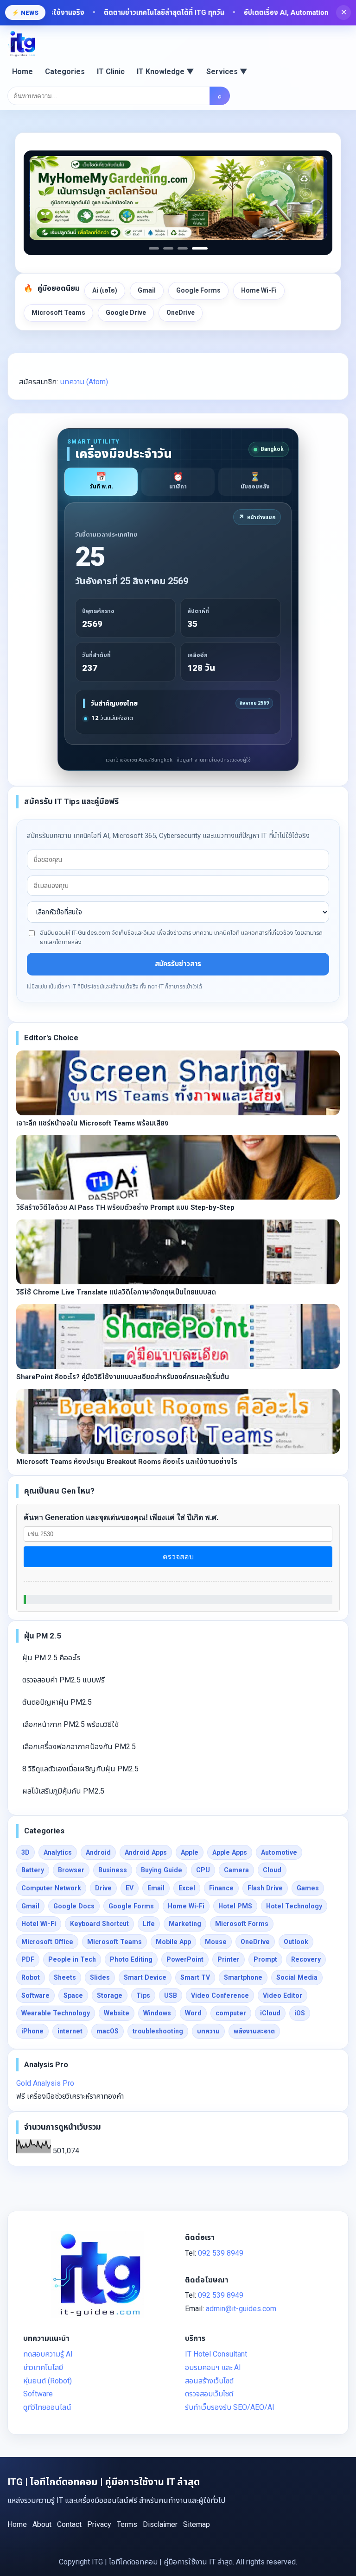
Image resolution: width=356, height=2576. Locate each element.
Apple (190, 1852)
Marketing (185, 1924)
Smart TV (195, 1977)
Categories (65, 72)
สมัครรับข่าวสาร (178, 964)
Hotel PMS (235, 1906)
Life (149, 1924)
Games (308, 1888)
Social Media (297, 1977)
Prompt (265, 1959)
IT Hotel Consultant (216, 2354)
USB (171, 1995)
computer (231, 2013)
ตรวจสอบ (178, 1557)
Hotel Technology (294, 1906)
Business (113, 1870)
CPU (203, 1870)
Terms (127, 2524)
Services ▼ (227, 72)
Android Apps (146, 1852)
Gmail (147, 290)
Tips (143, 1995)
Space (73, 1995)
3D (25, 1852)
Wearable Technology (56, 2013)
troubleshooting (158, 2031)
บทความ (208, 2031)
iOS (300, 2013)
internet (70, 2031)
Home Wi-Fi (259, 290)
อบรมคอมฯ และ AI (213, 2367)
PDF (28, 1959)
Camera (236, 1870)
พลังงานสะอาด (254, 2031)
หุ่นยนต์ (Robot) (48, 2381)
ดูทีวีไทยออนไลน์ (47, 2407)
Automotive (279, 1852)
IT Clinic (111, 72)
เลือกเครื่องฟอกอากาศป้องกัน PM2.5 (79, 1747)
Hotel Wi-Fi (39, 1924)
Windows (157, 2013)
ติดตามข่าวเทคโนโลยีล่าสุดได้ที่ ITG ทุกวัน (134, 13)
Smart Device (145, 1977)
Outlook (296, 1942)
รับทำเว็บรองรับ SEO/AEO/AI (230, 2407)
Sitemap (197, 2524)
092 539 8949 (221, 2253)
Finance (221, 1888)
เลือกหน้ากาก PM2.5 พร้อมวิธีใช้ (70, 1724)
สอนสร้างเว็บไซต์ (209, 2381)
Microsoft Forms (242, 1924)
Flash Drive (265, 1888)
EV (130, 1888)
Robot (31, 1977)
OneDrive (181, 313)
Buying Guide (162, 1870)
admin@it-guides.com (241, 2309)
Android (98, 1852)
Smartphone (243, 1977)
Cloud (272, 1870)
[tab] (101, 482)
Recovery (306, 1959)
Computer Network (51, 1888)
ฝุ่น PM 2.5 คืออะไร (51, 1658)
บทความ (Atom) (84, 382)
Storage (110, 1995)
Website (117, 2013)
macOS (108, 2031)
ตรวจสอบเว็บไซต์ (209, 2394)
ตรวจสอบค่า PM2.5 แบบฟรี (64, 1680)
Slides (100, 1977)
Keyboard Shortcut (99, 1924)
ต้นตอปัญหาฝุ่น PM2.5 (57, 1702)
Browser (71, 1870)
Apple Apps (230, 1852)
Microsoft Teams (58, 313)
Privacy (99, 2524)
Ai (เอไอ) (105, 290)
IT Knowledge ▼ (165, 72)
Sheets (65, 1977)
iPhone (32, 2031)
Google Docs (74, 1906)
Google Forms (198, 290)
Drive (103, 1888)
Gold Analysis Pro (45, 2083)
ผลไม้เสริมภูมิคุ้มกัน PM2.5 (63, 1791)
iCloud (270, 2013)
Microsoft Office (47, 1942)
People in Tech (72, 1959)
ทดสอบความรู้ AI (48, 2354)
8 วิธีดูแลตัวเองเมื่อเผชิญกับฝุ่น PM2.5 (80, 1769)
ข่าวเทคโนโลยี (43, 2367)
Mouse (216, 1942)
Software (35, 1995)
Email (156, 1888)
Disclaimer (160, 2524)
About (42, 2524)
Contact (69, 2524)
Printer (229, 1959)
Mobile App (173, 1942)
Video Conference (220, 1995)
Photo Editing (131, 1959)
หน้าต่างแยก (257, 517)
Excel (187, 1888)
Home (22, 72)
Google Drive (126, 313)
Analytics (58, 1852)
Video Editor (283, 1995)
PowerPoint (185, 1959)
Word (193, 2013)
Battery (33, 1870)
